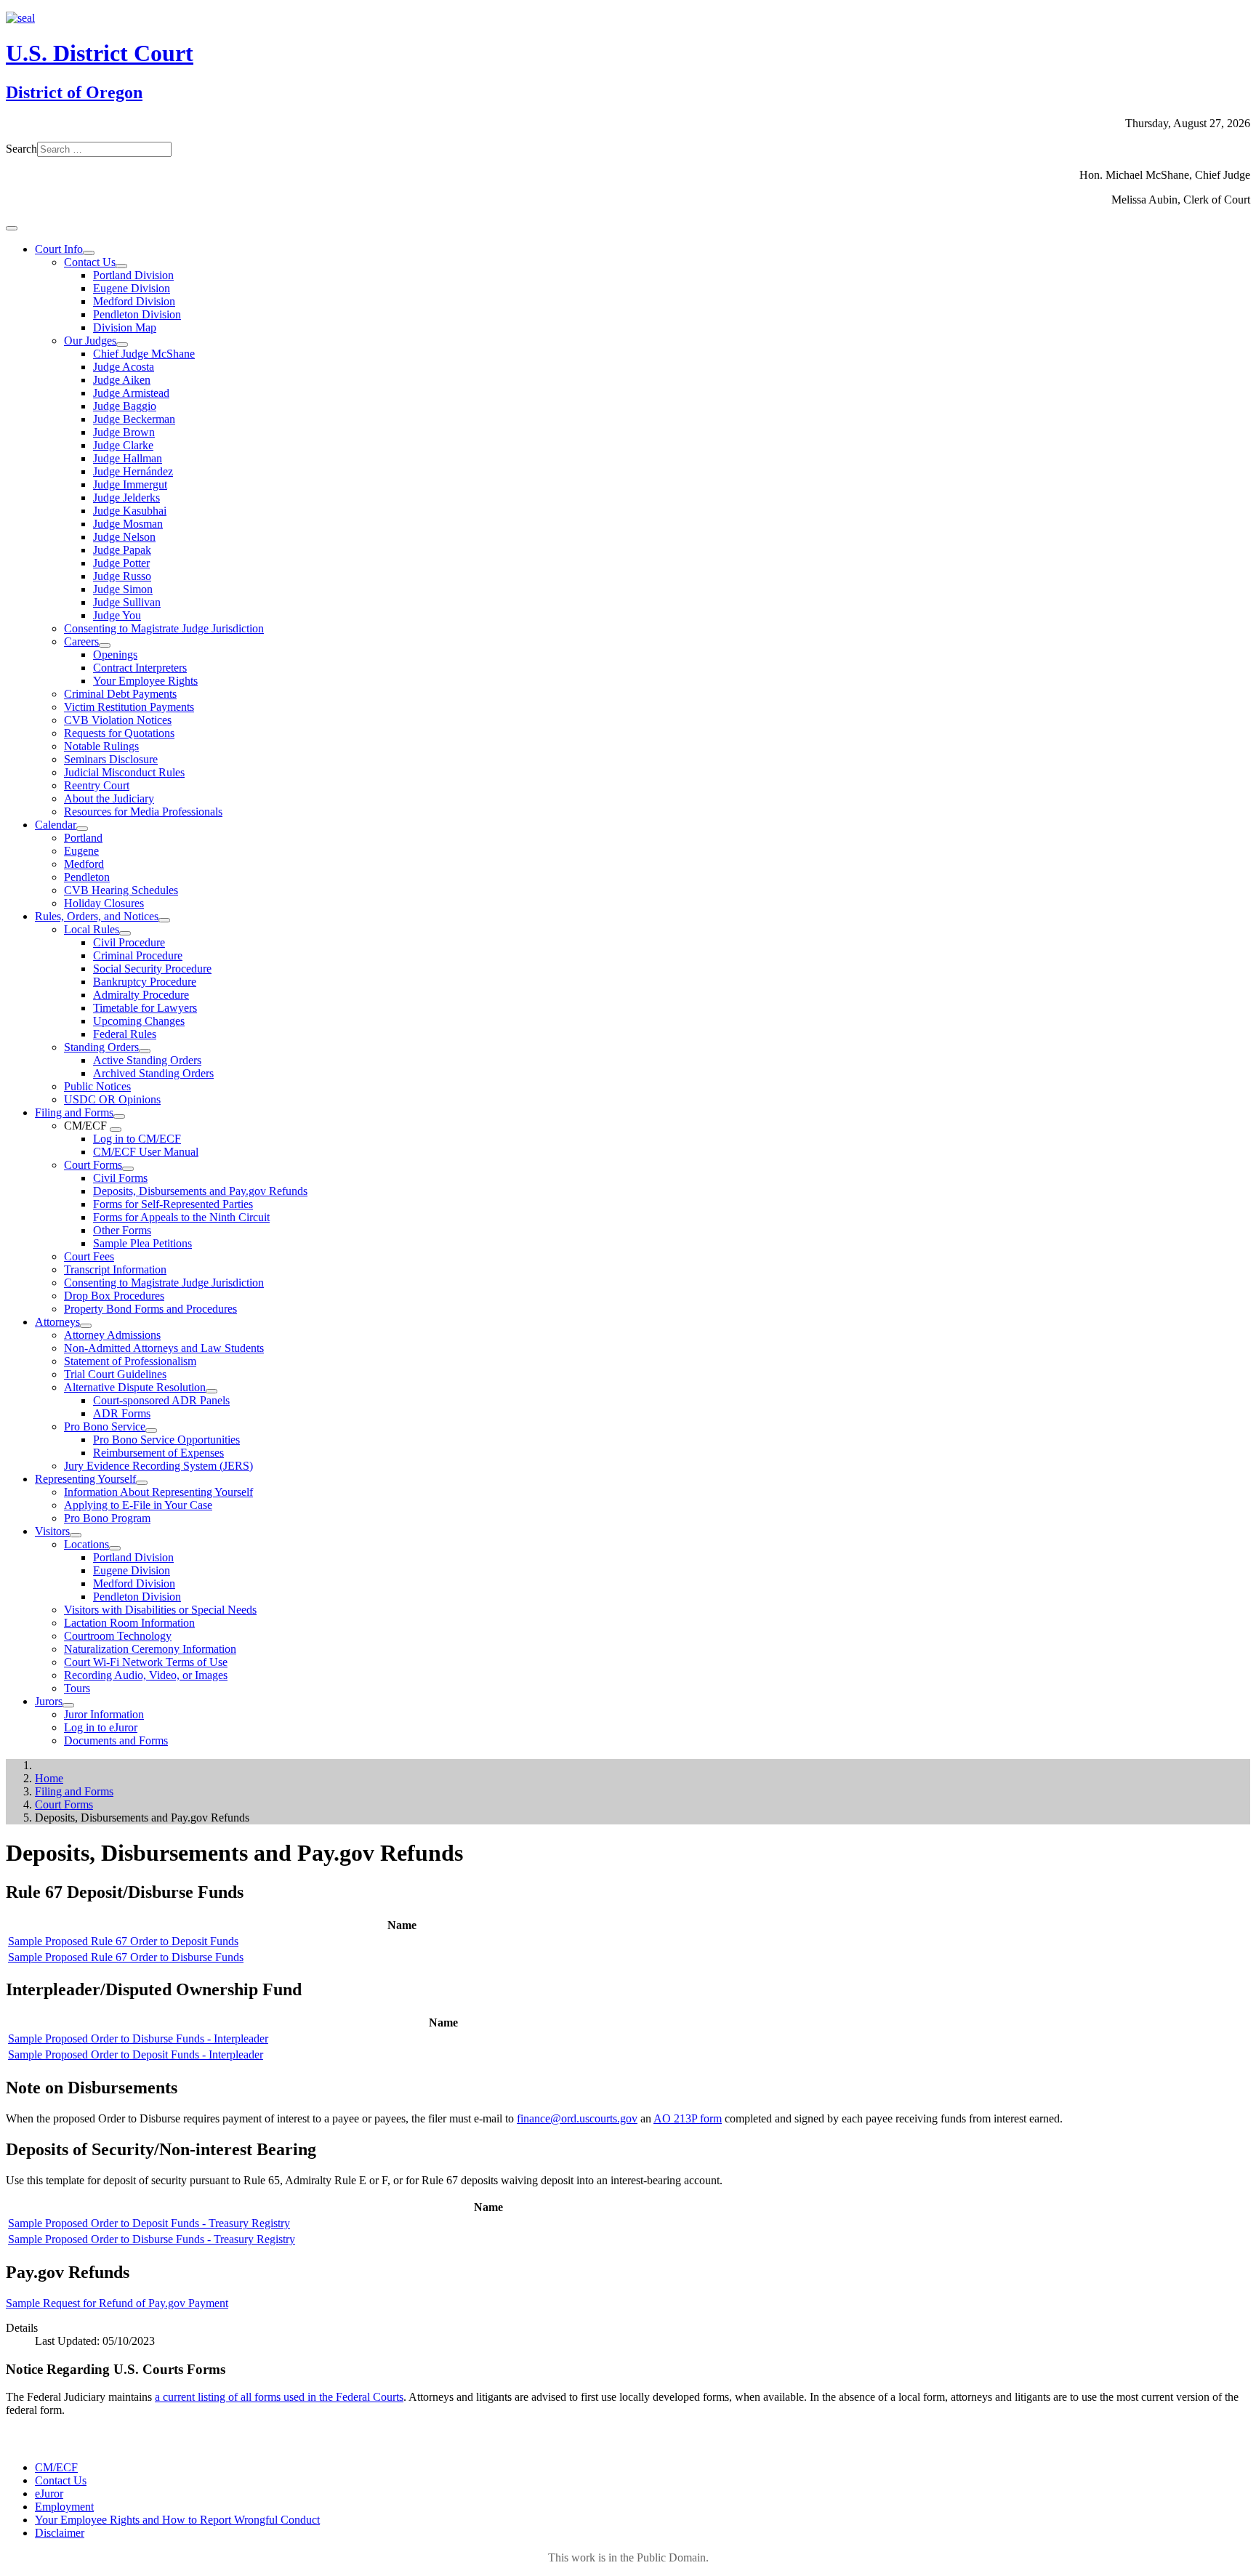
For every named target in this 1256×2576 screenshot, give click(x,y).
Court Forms (93, 1165)
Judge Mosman (128, 524)
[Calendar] (82, 829)
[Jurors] (68, 1705)
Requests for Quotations (119, 733)
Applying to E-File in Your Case (138, 1505)
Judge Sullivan (127, 602)
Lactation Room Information (129, 1623)
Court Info (59, 249)
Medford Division (134, 301)
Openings (115, 655)
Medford (84, 864)
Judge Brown (124, 432)
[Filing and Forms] (119, 1116)
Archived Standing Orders (153, 1073)
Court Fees (89, 1256)
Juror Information (104, 1714)
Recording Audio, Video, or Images (146, 1675)
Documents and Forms (116, 1740)
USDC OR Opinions (112, 1099)
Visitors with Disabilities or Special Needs (160, 1610)
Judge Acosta (124, 367)
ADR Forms (122, 1413)
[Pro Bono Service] (151, 1430)
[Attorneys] (86, 1326)
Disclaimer (60, 2533)
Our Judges (90, 341)
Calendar (56, 825)
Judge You (117, 615)
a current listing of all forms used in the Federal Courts (279, 2397)
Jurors (49, 1701)
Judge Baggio (125, 406)
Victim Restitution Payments (129, 707)
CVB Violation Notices (118, 720)
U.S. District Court (100, 53)
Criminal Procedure (138, 955)
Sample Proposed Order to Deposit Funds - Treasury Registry (149, 2223)
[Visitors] (76, 1535)
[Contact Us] (121, 266)
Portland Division (133, 275)
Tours (77, 1688)
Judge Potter (121, 563)
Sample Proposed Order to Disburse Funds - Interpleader (138, 2038)
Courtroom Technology (118, 1636)
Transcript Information (115, 1269)
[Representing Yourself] (142, 1483)
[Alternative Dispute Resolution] (212, 1391)
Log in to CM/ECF (137, 1139)
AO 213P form (688, 2118)
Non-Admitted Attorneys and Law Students (164, 1348)
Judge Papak (122, 550)
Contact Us (90, 262)
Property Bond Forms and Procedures (150, 1309)
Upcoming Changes (139, 1021)
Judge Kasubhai (130, 511)
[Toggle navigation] (12, 228)
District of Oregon (74, 92)
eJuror (49, 2494)
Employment (64, 2507)
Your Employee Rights (145, 681)
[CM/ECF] (116, 1130)
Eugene (81, 851)
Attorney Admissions (112, 1335)
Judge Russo (122, 576)
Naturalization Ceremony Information (150, 1649)
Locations (86, 1544)
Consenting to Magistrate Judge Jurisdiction (164, 628)
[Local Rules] (125, 933)
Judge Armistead (131, 393)
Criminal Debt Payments (120, 694)
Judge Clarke (123, 445)
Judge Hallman (128, 458)
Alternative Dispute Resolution (135, 1387)
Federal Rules (125, 1034)
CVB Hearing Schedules (121, 890)
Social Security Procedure (152, 969)
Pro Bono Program (107, 1518)
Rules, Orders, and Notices (97, 916)
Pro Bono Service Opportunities (166, 1440)
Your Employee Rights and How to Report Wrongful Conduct (177, 2520)
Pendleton (87, 877)
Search (21, 149)
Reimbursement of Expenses (158, 1453)
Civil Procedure (129, 942)
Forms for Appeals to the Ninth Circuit (181, 1217)
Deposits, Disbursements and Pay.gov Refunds (200, 1191)
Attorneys (57, 1322)
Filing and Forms (74, 1112)
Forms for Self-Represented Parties (173, 1204)
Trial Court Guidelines (115, 1374)
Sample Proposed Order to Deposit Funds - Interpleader (136, 2054)
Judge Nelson (124, 537)
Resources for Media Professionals (143, 812)
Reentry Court (97, 785)
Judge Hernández (133, 471)
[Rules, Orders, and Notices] (164, 920)
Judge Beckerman (134, 419)
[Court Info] (89, 253)
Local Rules (92, 929)
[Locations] (115, 1548)
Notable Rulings (101, 746)
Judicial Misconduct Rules (124, 772)
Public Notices (97, 1086)
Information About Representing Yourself (158, 1492)
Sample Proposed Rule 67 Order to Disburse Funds (126, 1957)
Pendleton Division (137, 314)
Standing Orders (101, 1047)
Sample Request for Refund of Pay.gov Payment (117, 2303)
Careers (81, 641)
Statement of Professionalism (130, 1361)
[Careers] (105, 645)
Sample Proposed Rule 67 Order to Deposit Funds (123, 1941)
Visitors (52, 1531)
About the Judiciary (109, 798)
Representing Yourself (85, 1479)
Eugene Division (132, 288)
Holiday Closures (104, 903)
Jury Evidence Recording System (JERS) (158, 1466)
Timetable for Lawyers (145, 1008)
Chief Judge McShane (144, 354)
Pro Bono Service (105, 1426)
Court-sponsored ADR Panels (161, 1400)
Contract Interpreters (140, 668)
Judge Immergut (130, 484)
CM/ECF (56, 2467)
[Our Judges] (122, 345)
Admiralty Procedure (141, 995)
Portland (83, 838)
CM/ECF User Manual (146, 1152)
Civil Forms (120, 1178)
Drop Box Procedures (114, 1296)
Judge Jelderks (126, 498)
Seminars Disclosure (111, 759)
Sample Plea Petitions (142, 1243)
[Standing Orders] (145, 1051)
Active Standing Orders (147, 1060)
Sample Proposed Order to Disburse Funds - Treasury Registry (152, 2239)
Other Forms (122, 1230)
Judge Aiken (122, 380)
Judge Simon (123, 589)
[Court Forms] (128, 1169)
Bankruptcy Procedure (145, 982)
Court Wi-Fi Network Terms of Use (146, 1662)
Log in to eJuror (101, 1727)
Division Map (125, 327)
